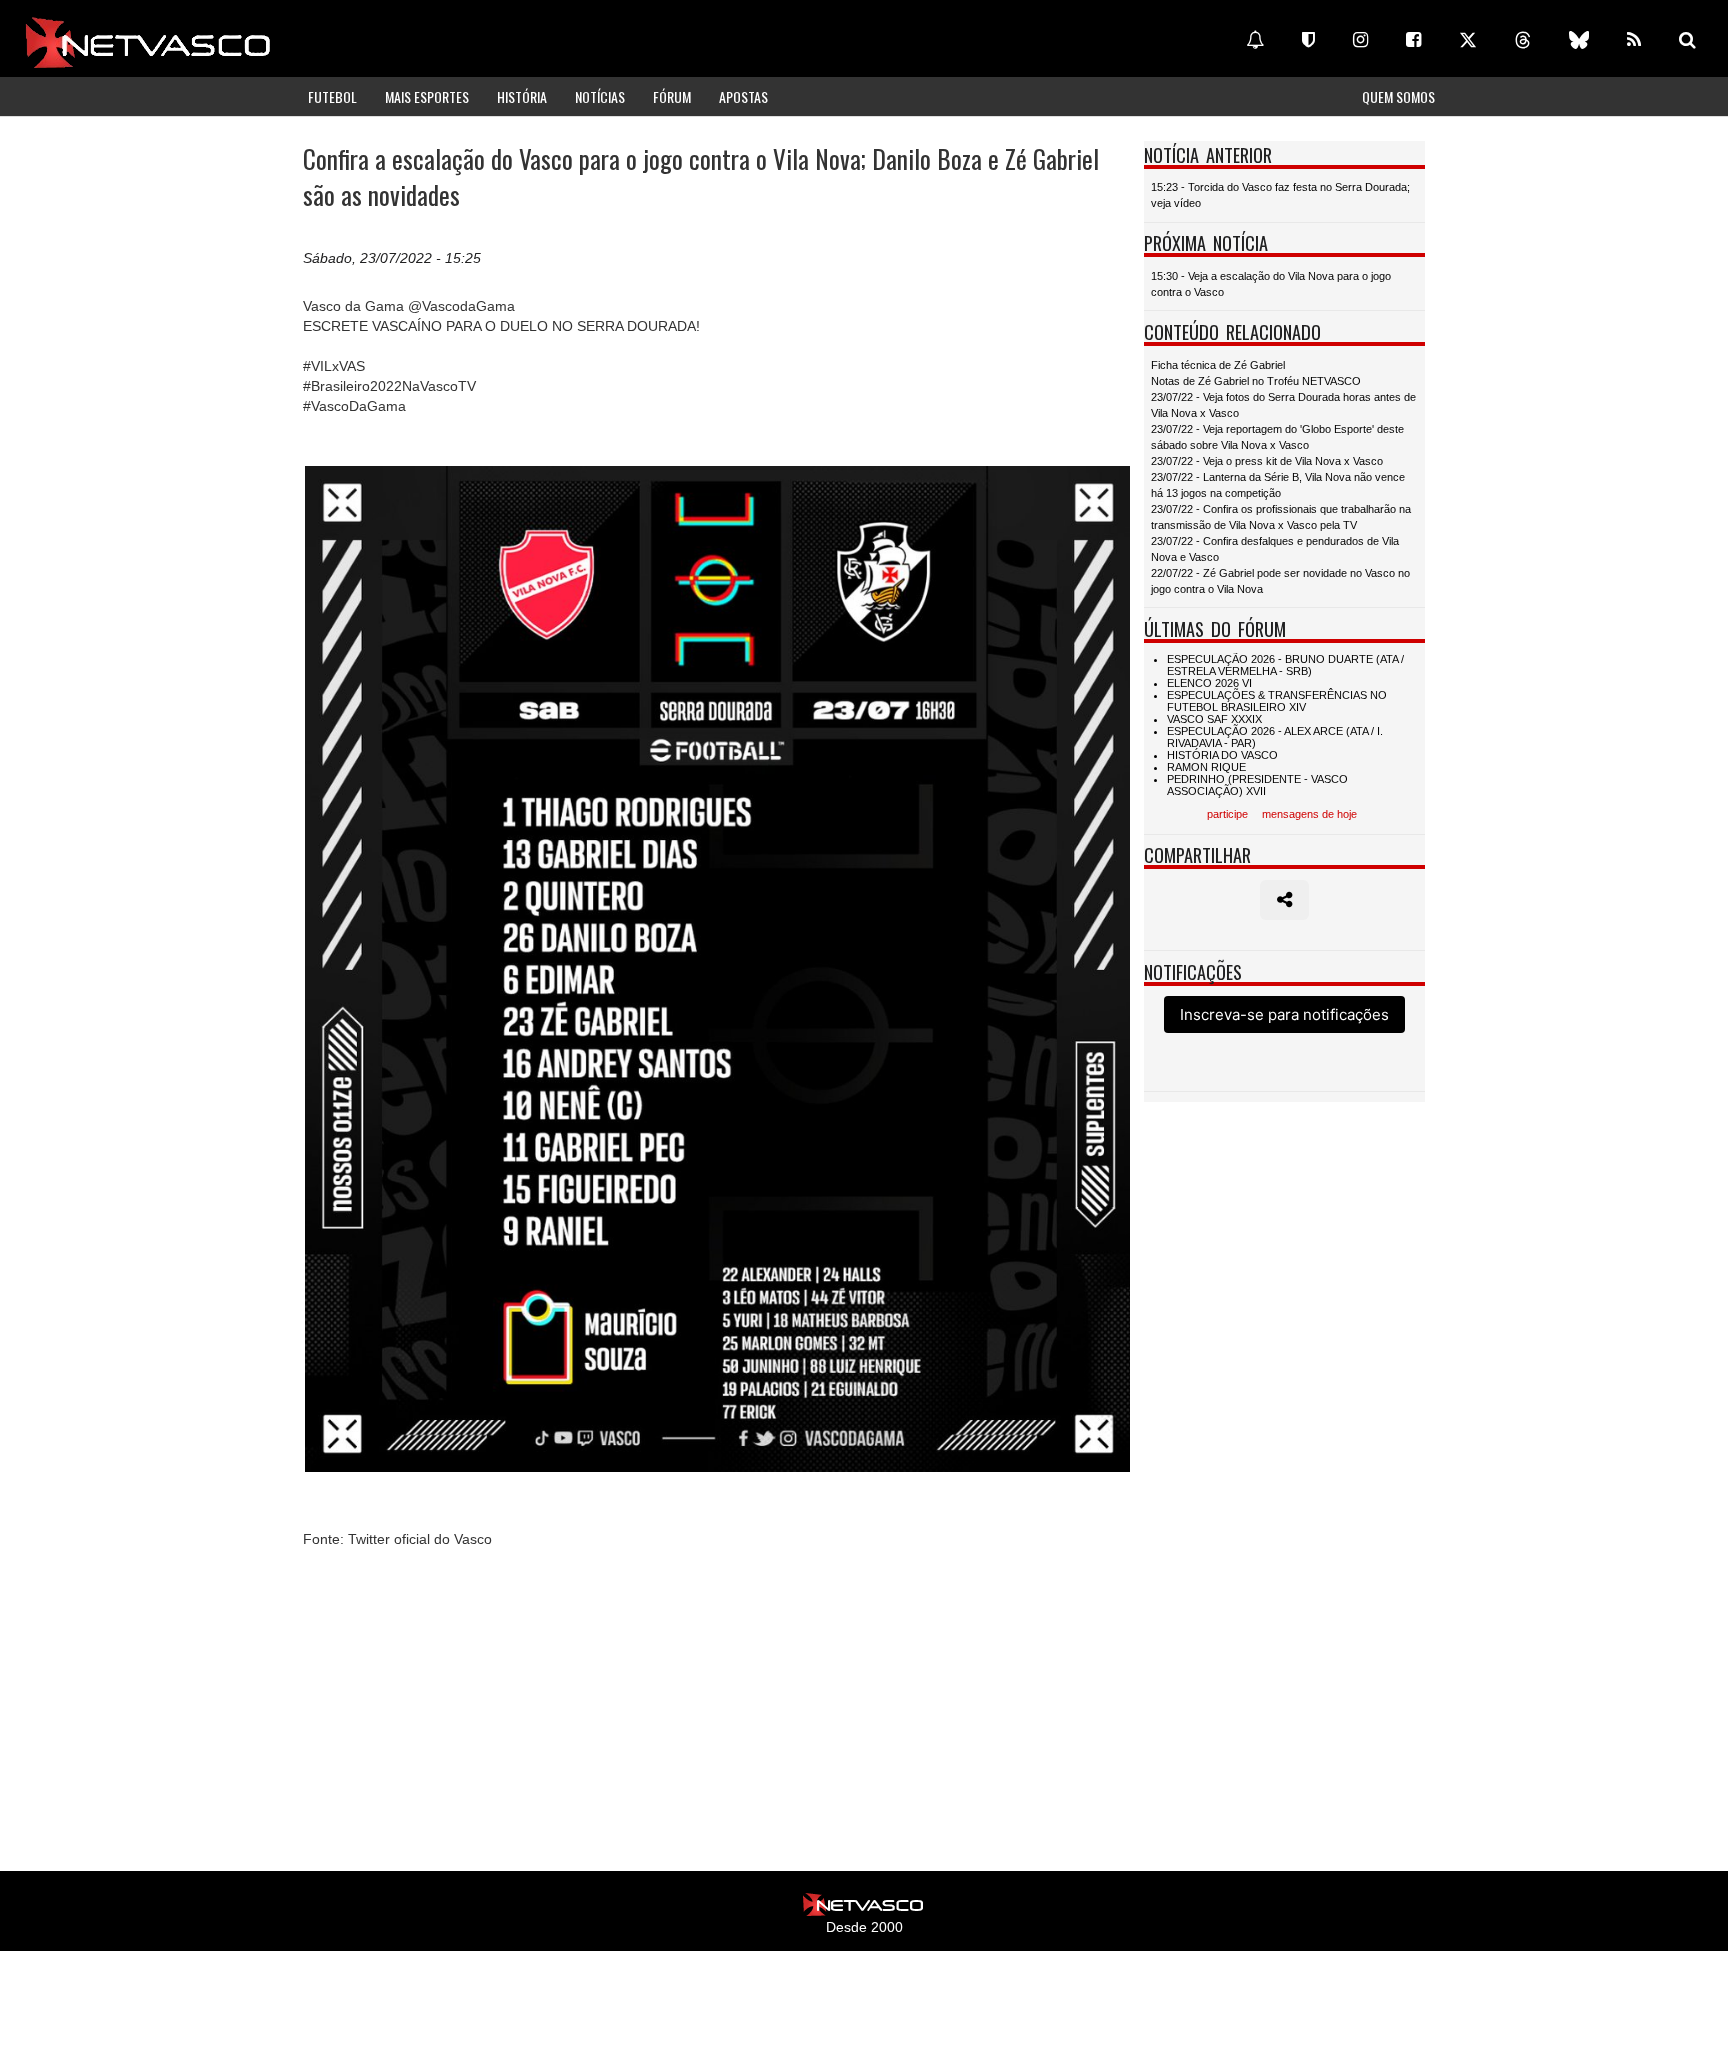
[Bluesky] (1579, 40)
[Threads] (1523, 40)
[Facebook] (1413, 40)
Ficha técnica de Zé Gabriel (1218, 365)
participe (1227, 814)
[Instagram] (1360, 40)
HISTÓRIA (522, 96)
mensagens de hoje (1309, 814)
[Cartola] (1308, 40)
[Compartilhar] (1284, 900)
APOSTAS (743, 96)
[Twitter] (1468, 40)
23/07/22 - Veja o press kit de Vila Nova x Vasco (1267, 461)
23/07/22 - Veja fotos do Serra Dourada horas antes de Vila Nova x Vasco (1283, 405)
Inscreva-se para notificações (1284, 1014)
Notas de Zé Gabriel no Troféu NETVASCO (1256, 381)
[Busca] (1687, 40)
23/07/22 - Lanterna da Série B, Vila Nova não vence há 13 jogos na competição (1278, 485)
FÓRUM (672, 96)
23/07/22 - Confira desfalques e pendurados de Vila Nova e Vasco (1275, 549)
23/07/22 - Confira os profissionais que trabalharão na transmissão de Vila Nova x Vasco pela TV (1281, 517)
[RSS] (1634, 40)
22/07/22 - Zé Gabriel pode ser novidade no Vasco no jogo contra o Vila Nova (1280, 581)
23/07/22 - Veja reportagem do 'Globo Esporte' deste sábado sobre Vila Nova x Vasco (1277, 437)
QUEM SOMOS (1398, 96)
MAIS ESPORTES (427, 96)
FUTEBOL (332, 96)
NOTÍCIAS (600, 96)
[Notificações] (1255, 40)
